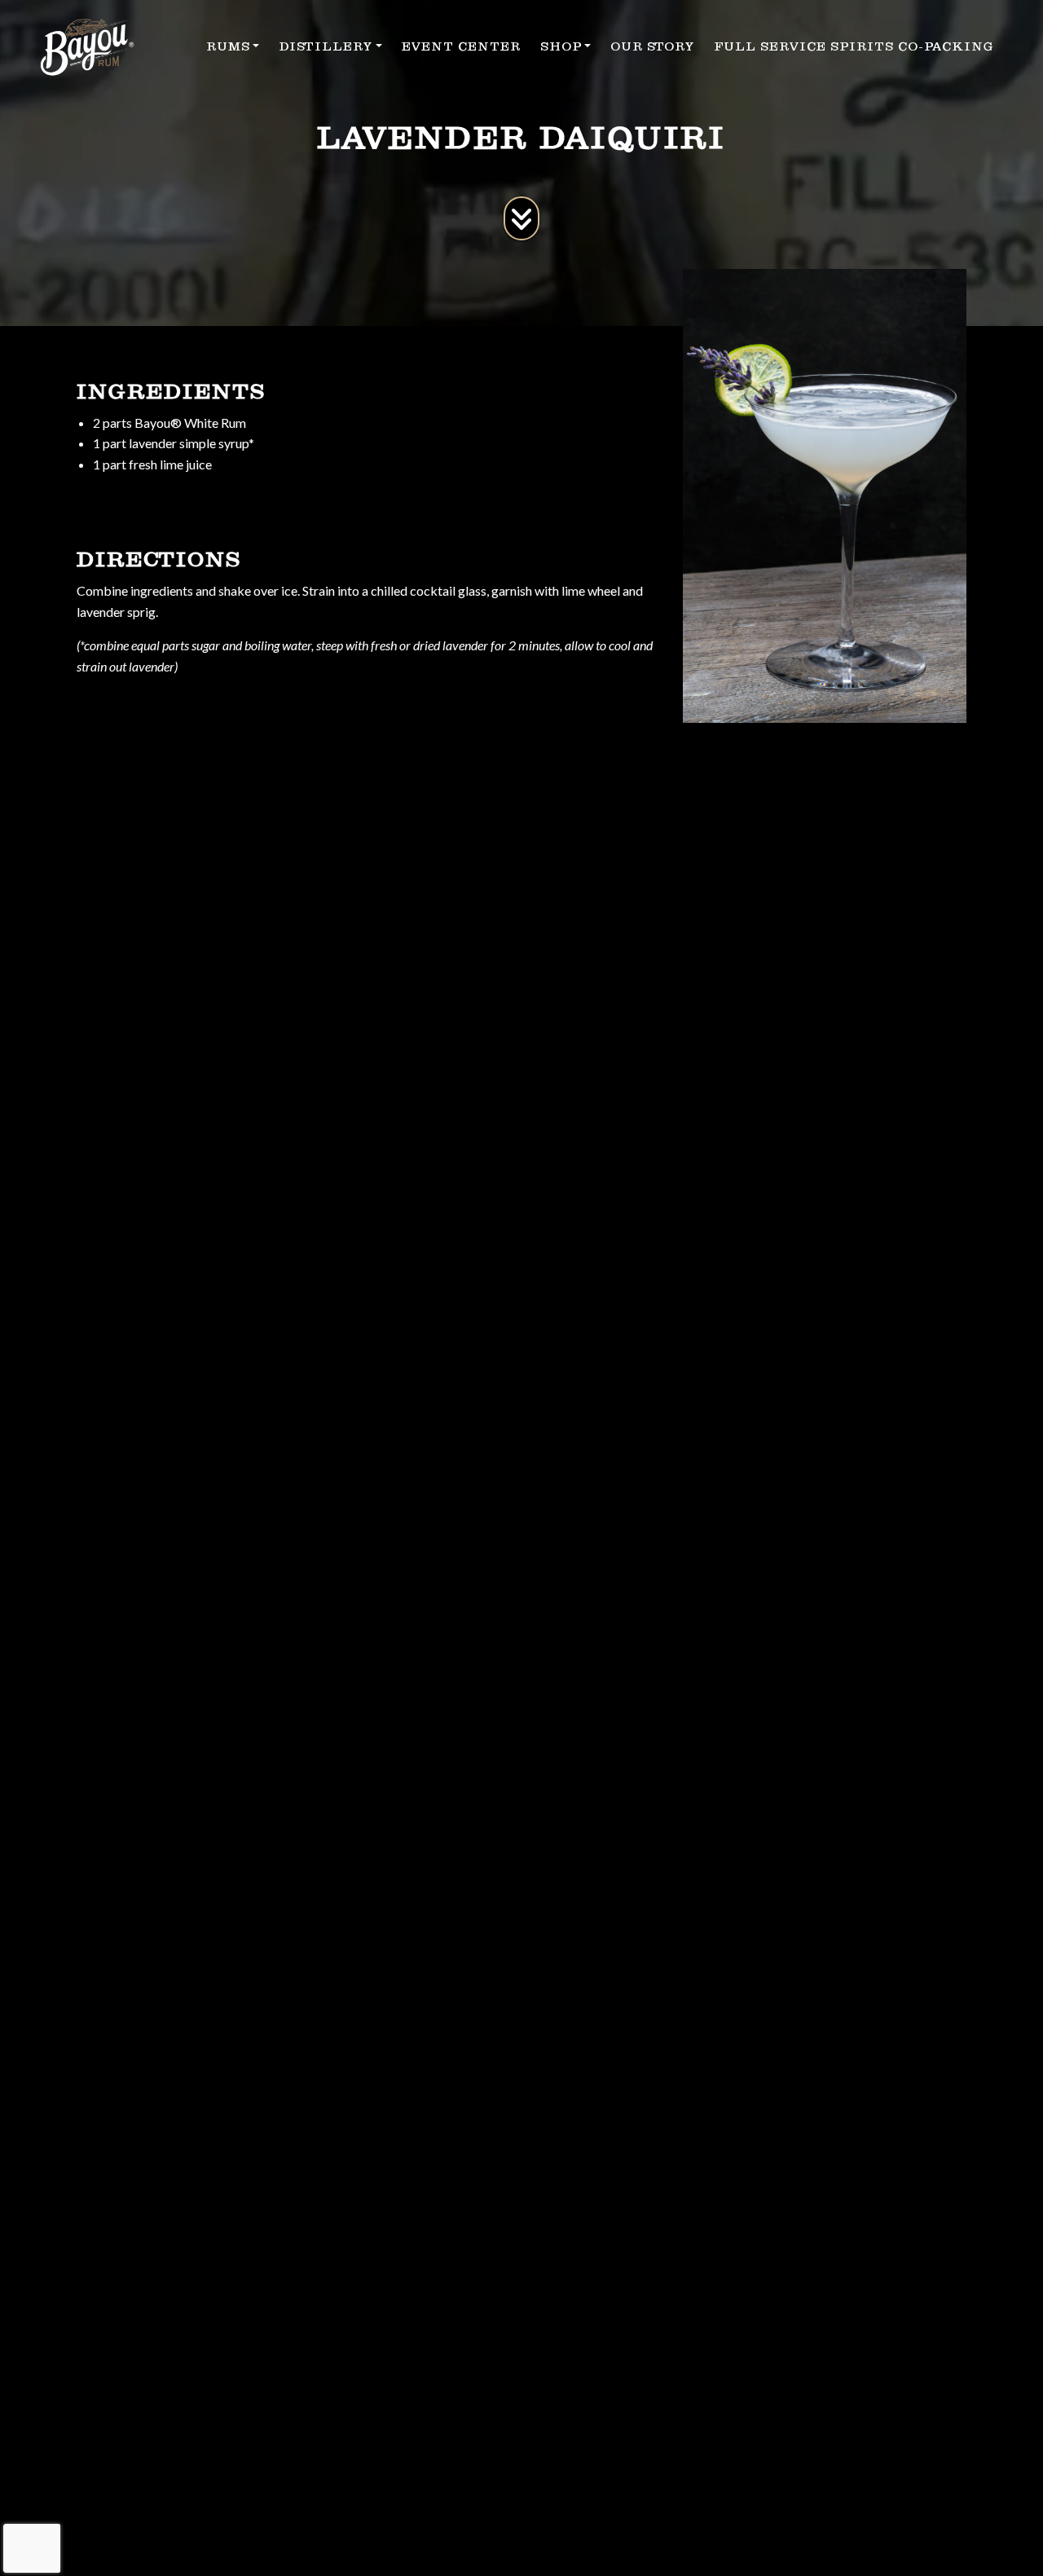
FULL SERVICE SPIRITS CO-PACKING (854, 46)
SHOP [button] (561, 46)
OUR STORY (652, 46)
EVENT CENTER (461, 46)
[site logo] (87, 47)
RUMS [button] (228, 46)
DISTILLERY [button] (326, 46)
